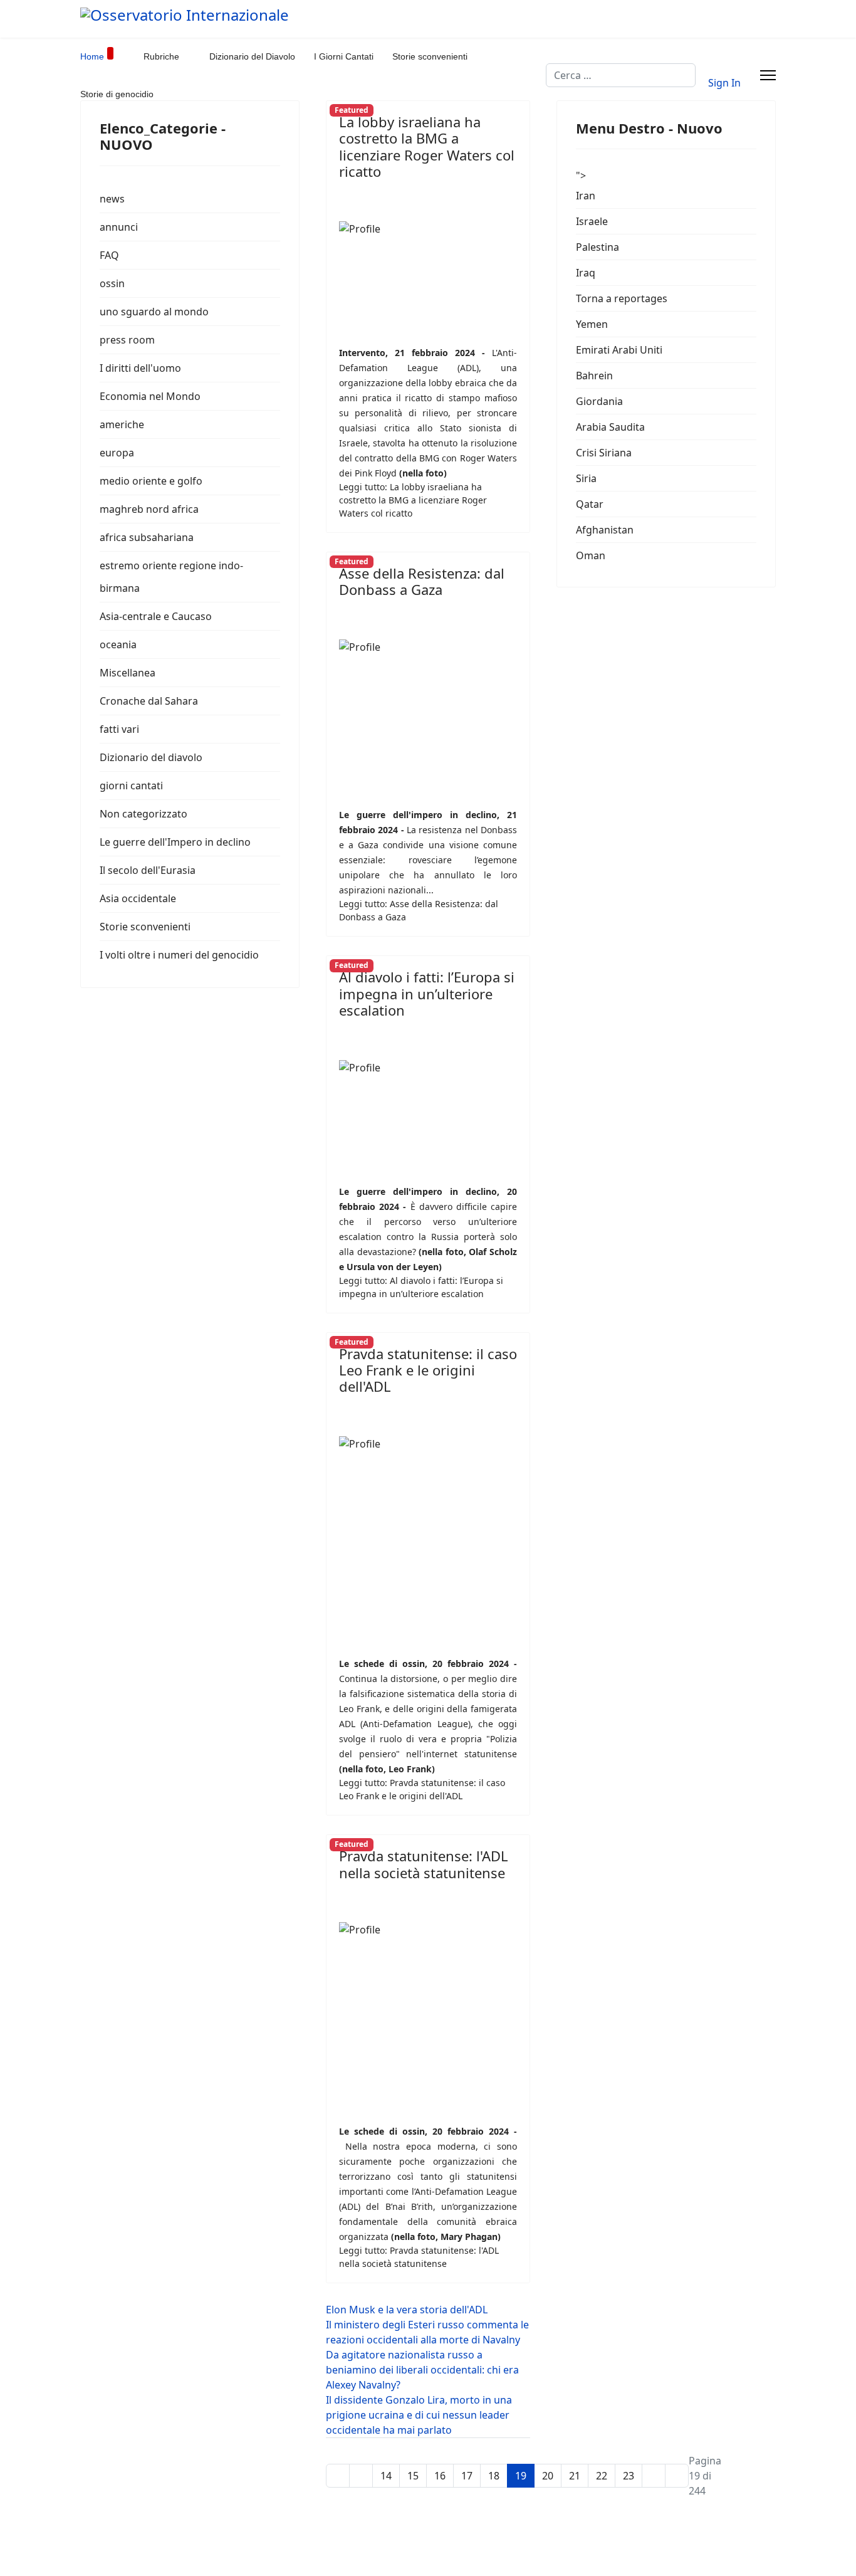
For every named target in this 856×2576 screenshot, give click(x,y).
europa (117, 453)
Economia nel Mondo (150, 396)
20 (548, 2476)
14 (386, 2476)
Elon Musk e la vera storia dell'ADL (407, 2310)
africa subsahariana (147, 537)
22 (602, 2476)
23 (629, 2476)
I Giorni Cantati (344, 56)
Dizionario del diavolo (151, 757)
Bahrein (594, 376)
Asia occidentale (138, 898)
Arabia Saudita (610, 427)
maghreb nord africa (149, 509)
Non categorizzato (144, 814)
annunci (119, 227)
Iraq (586, 273)
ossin (112, 283)
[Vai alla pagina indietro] (361, 2476)
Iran (586, 196)
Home (92, 56)
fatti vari (119, 729)
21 (575, 2476)
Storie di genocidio (117, 94)
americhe (122, 424)
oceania (118, 644)
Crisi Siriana (604, 453)
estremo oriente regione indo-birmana (171, 577)
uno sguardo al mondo (154, 312)
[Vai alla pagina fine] (677, 2476)
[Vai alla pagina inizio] (338, 2476)
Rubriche (161, 56)
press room (127, 340)
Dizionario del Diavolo (252, 56)
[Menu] (768, 75)
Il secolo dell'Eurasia (148, 870)
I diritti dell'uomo (140, 368)
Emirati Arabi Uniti (619, 350)
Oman (591, 555)
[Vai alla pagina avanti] (654, 2476)
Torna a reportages (622, 298)
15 (413, 2476)
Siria (586, 478)
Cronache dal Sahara (149, 701)
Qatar (590, 504)
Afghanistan (605, 530)
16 (440, 2476)
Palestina (598, 247)
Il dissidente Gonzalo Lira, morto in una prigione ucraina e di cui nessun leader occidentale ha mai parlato (419, 2415)
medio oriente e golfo (151, 481)
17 (467, 2476)
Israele (592, 221)
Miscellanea (128, 673)
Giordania (599, 401)
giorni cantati (131, 786)
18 (494, 2476)
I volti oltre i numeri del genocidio (179, 955)
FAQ (109, 255)
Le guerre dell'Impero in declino (175, 842)
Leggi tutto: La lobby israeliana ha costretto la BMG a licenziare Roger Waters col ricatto (413, 500)
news (112, 199)
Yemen (592, 324)
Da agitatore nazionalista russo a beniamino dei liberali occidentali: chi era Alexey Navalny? (422, 2370)
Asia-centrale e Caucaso (156, 616)
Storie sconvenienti (430, 56)
